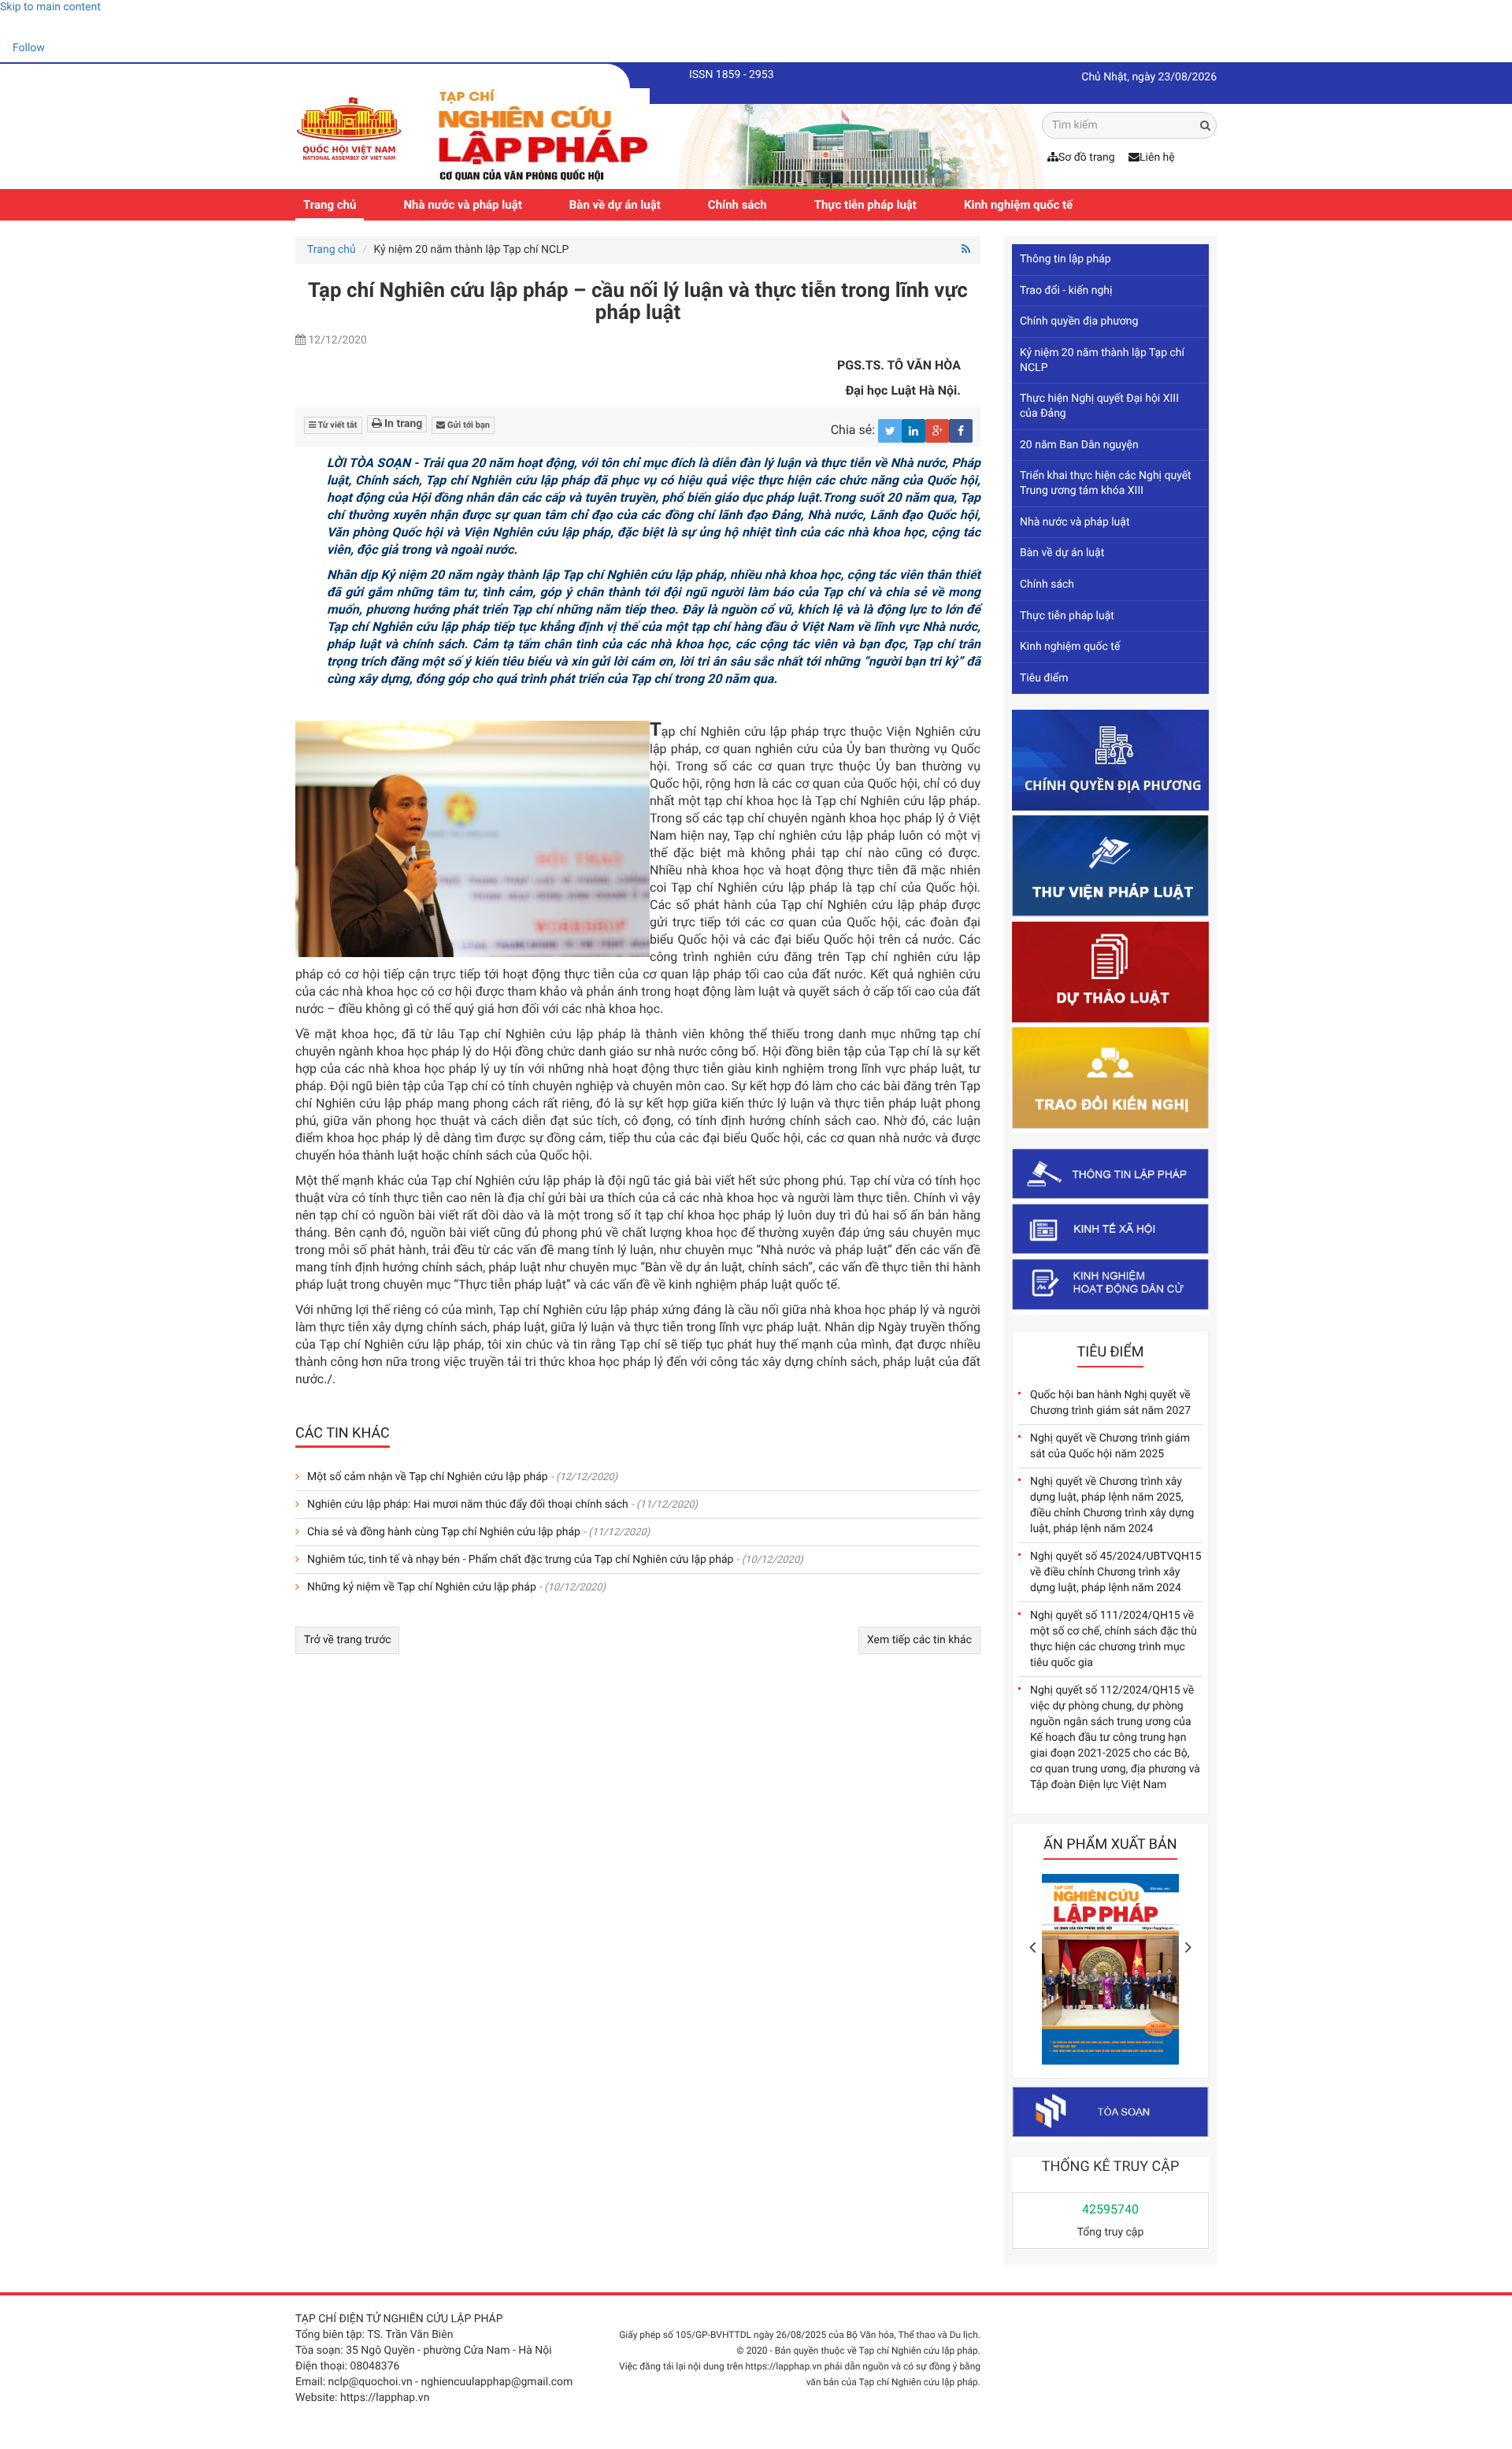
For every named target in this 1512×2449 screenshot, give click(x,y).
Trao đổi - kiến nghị (1066, 291)
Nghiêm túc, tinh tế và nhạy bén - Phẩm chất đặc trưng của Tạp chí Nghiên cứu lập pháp (520, 1560)
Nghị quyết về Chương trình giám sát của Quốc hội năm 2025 (1110, 1446)
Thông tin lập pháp (1065, 259)
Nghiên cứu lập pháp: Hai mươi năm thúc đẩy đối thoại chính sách (468, 1505)
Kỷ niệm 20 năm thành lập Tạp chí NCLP (1102, 360)
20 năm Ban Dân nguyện (1079, 445)
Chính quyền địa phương (1079, 321)
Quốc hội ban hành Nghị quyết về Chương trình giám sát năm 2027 (1110, 1403)
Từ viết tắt (337, 425)
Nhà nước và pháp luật (462, 205)
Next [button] (1188, 1947)
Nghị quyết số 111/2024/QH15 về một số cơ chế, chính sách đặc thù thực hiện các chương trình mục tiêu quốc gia (1114, 1639)
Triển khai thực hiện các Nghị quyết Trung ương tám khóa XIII (1106, 483)
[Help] (12, 27)
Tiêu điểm (1044, 678)
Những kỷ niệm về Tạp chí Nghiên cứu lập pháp (422, 1587)
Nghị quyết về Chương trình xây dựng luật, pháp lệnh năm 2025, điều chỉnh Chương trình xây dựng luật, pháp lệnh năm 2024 (1112, 1505)
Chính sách (737, 205)
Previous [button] (1032, 1947)
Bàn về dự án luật (615, 205)
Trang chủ (330, 205)
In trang (402, 424)
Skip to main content (50, 7)
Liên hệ (1157, 158)
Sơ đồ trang (1087, 158)
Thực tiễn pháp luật (865, 205)
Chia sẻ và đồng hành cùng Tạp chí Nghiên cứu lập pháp (444, 1532)
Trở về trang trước (347, 1640)
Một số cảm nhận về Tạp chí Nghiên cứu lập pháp (428, 1477)
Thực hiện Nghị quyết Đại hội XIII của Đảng (1099, 406)
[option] (1110, 1974)
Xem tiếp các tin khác (919, 1640)
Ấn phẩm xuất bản (1110, 1844)
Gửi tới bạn (467, 425)
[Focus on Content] (59, 50)
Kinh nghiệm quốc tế (1018, 205)
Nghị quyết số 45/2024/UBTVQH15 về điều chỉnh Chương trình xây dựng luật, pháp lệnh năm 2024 (1116, 1572)
